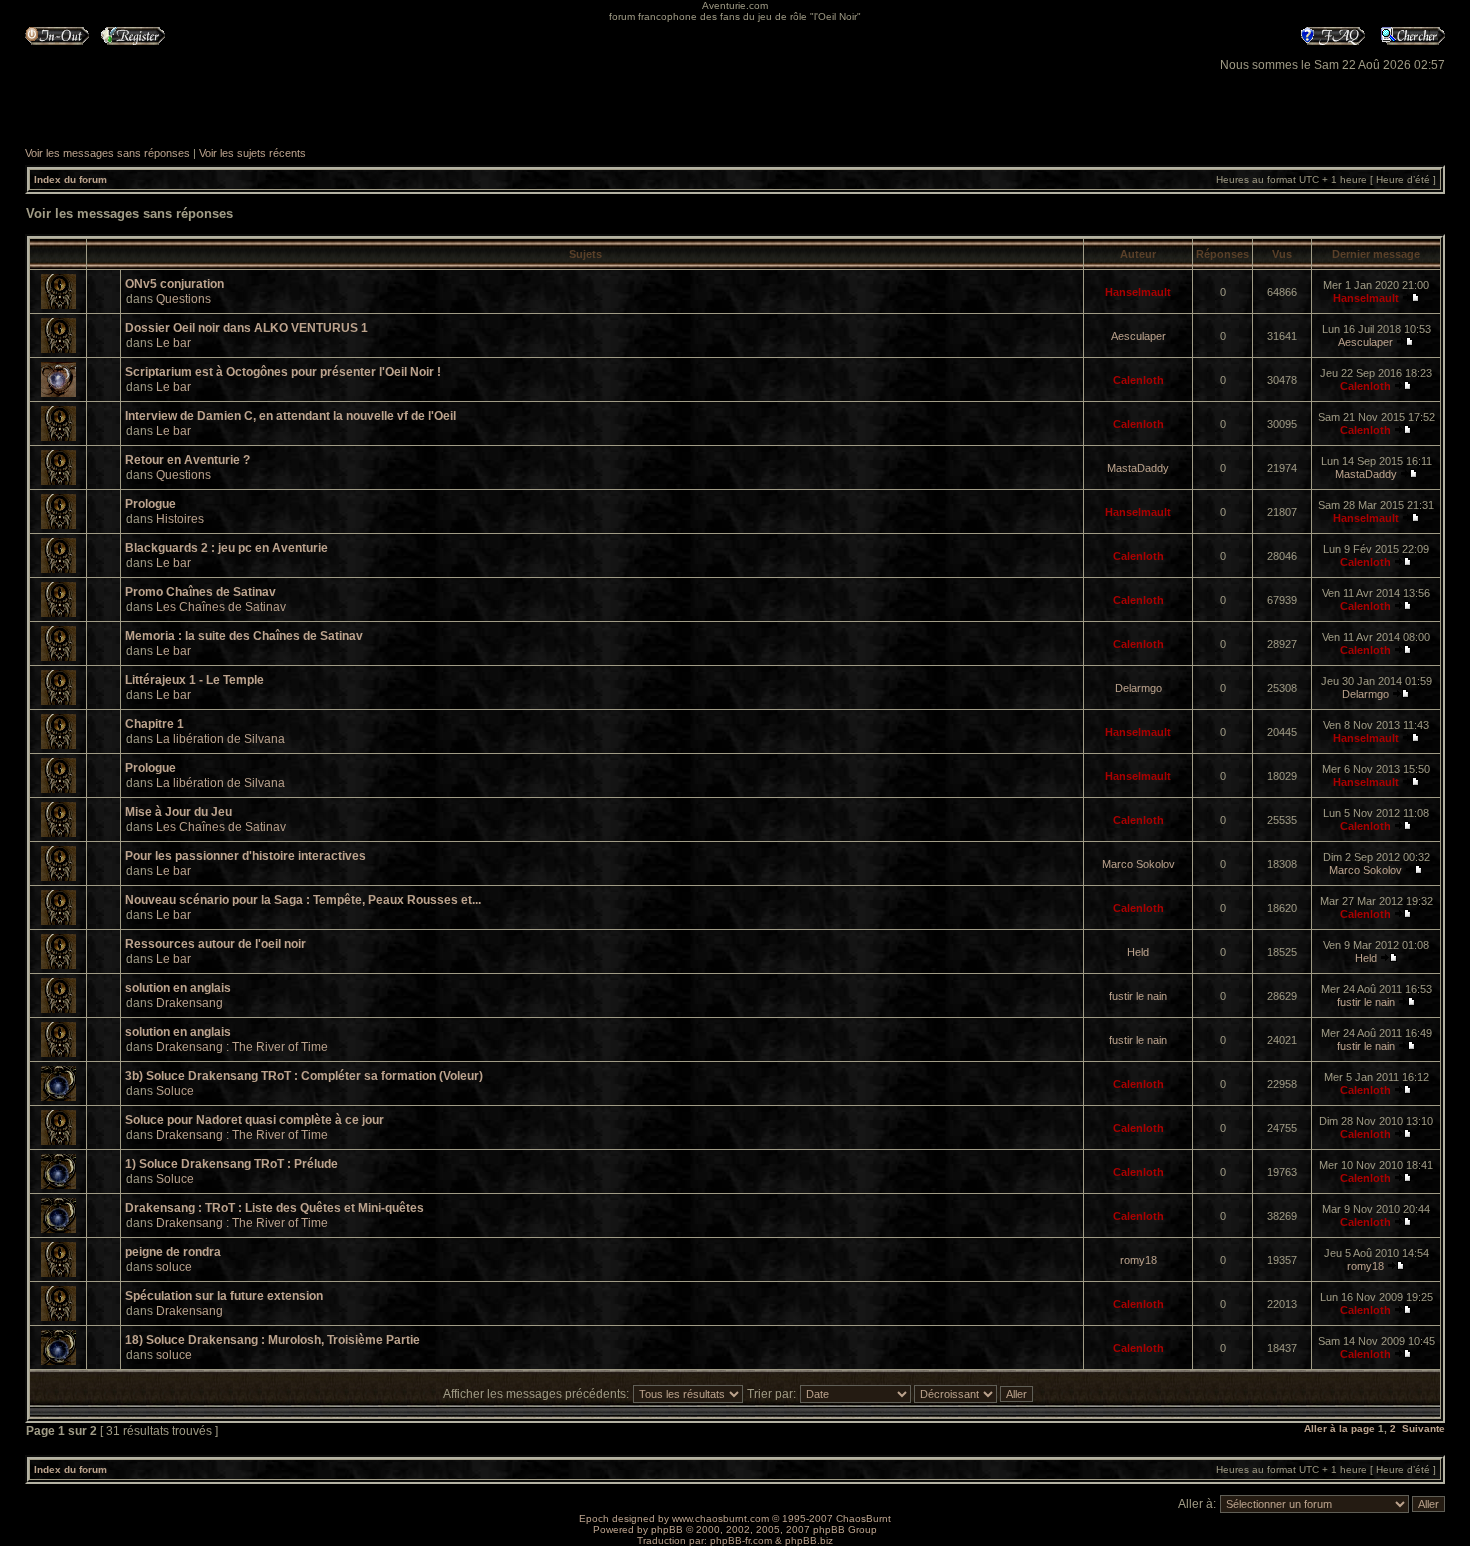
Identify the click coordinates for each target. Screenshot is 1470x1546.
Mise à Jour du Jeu (178, 812)
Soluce (175, 1091)
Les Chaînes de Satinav (221, 607)
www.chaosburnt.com (720, 1518)
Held (1138, 952)
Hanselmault (1138, 292)
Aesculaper (1138, 336)
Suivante (1423, 1428)
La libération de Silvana (220, 739)
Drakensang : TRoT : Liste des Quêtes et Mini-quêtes (274, 1208)
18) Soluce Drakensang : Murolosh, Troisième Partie (272, 1340)
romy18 (1138, 1260)
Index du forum (70, 179)
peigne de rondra (173, 1252)
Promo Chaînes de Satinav (200, 592)
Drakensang (189, 1003)
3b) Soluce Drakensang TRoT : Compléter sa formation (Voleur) (304, 1076)
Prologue (150, 504)
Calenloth (1138, 380)
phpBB (667, 1529)
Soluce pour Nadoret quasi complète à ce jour (254, 1120)
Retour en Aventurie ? (187, 460)
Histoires (180, 519)
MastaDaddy (1138, 468)
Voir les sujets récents (252, 153)
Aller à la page (1339, 1428)
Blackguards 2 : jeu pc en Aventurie (226, 548)
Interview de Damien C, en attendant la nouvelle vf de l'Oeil (290, 416)
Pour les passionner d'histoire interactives (245, 856)
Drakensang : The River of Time (242, 1047)
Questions (183, 299)
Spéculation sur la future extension (224, 1296)
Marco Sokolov (1138, 864)
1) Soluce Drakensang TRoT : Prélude (231, 1164)
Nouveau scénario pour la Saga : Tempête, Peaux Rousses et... (303, 900)
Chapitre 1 (154, 724)
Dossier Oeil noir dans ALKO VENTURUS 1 (246, 328)
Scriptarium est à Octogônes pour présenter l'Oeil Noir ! (283, 372)
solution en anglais (178, 988)
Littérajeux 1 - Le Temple (194, 680)
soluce (174, 1267)
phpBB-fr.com (741, 1540)
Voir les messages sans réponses (107, 153)
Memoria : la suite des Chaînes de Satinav (244, 636)
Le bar (173, 343)
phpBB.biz (809, 1540)
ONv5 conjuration (174, 284)
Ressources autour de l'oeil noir (215, 944)
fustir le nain (1138, 996)
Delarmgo (1138, 688)
